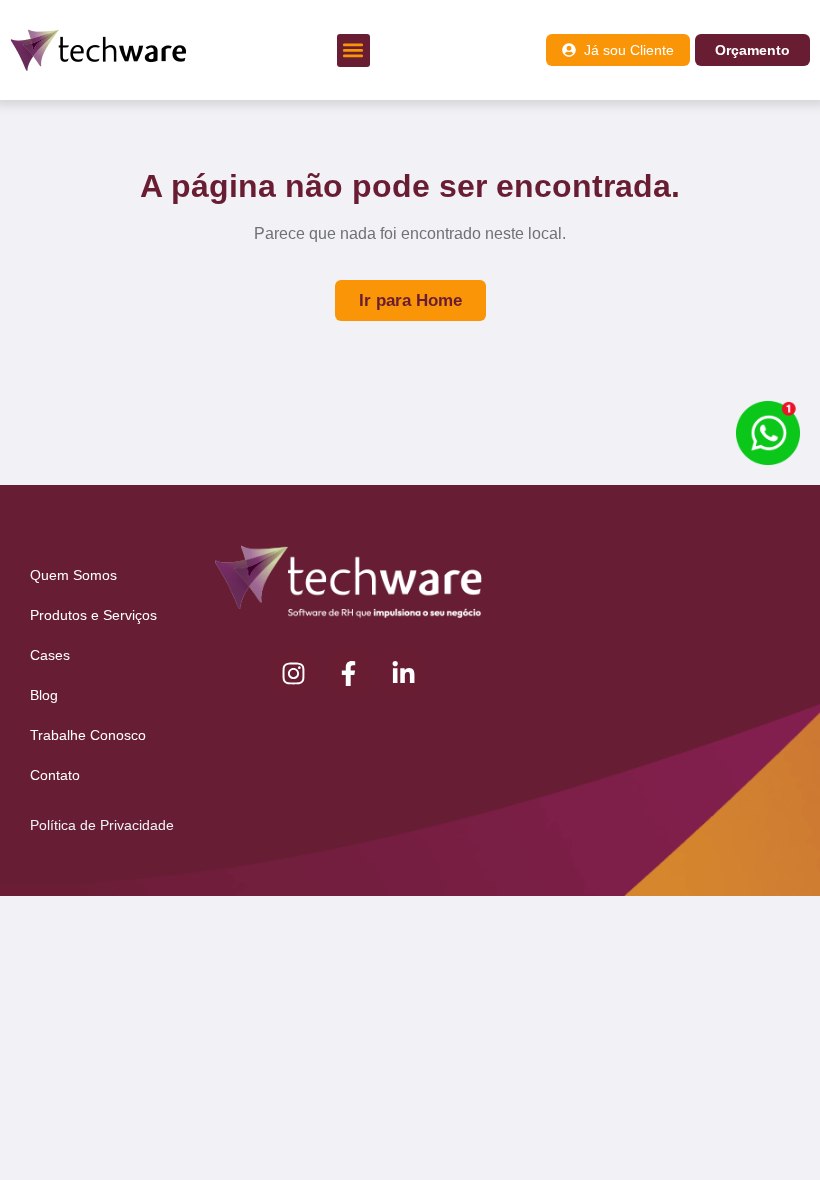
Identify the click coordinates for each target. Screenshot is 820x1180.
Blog (44, 695)
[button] (353, 50)
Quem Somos (73, 575)
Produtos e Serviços (93, 615)
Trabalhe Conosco (88, 735)
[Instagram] (294, 673)
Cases (50, 655)
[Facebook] (349, 673)
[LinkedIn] (404, 673)
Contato (55, 775)
